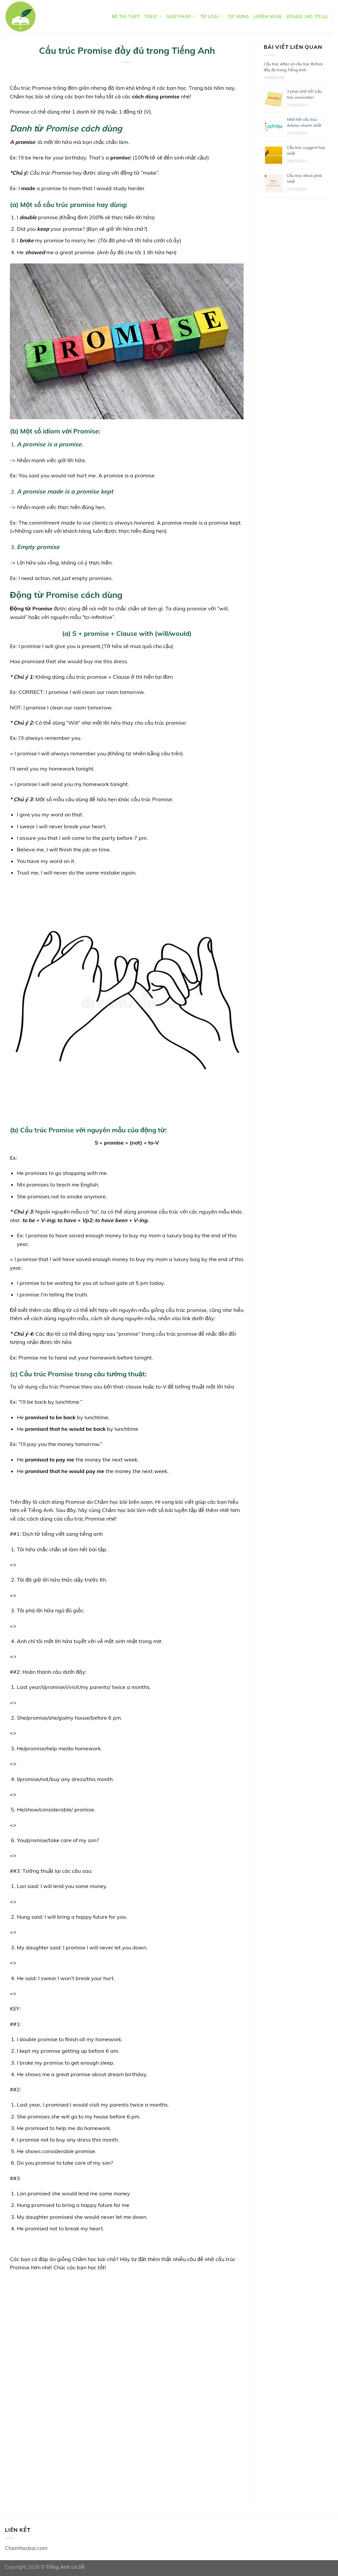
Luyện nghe (268, 17)
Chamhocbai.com (26, 2548)
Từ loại (210, 17)
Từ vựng (238, 17)
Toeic (151, 17)
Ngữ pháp (179, 17)
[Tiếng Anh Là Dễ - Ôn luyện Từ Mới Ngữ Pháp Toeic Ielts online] (20, 17)
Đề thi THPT (126, 17)
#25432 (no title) (307, 17)
